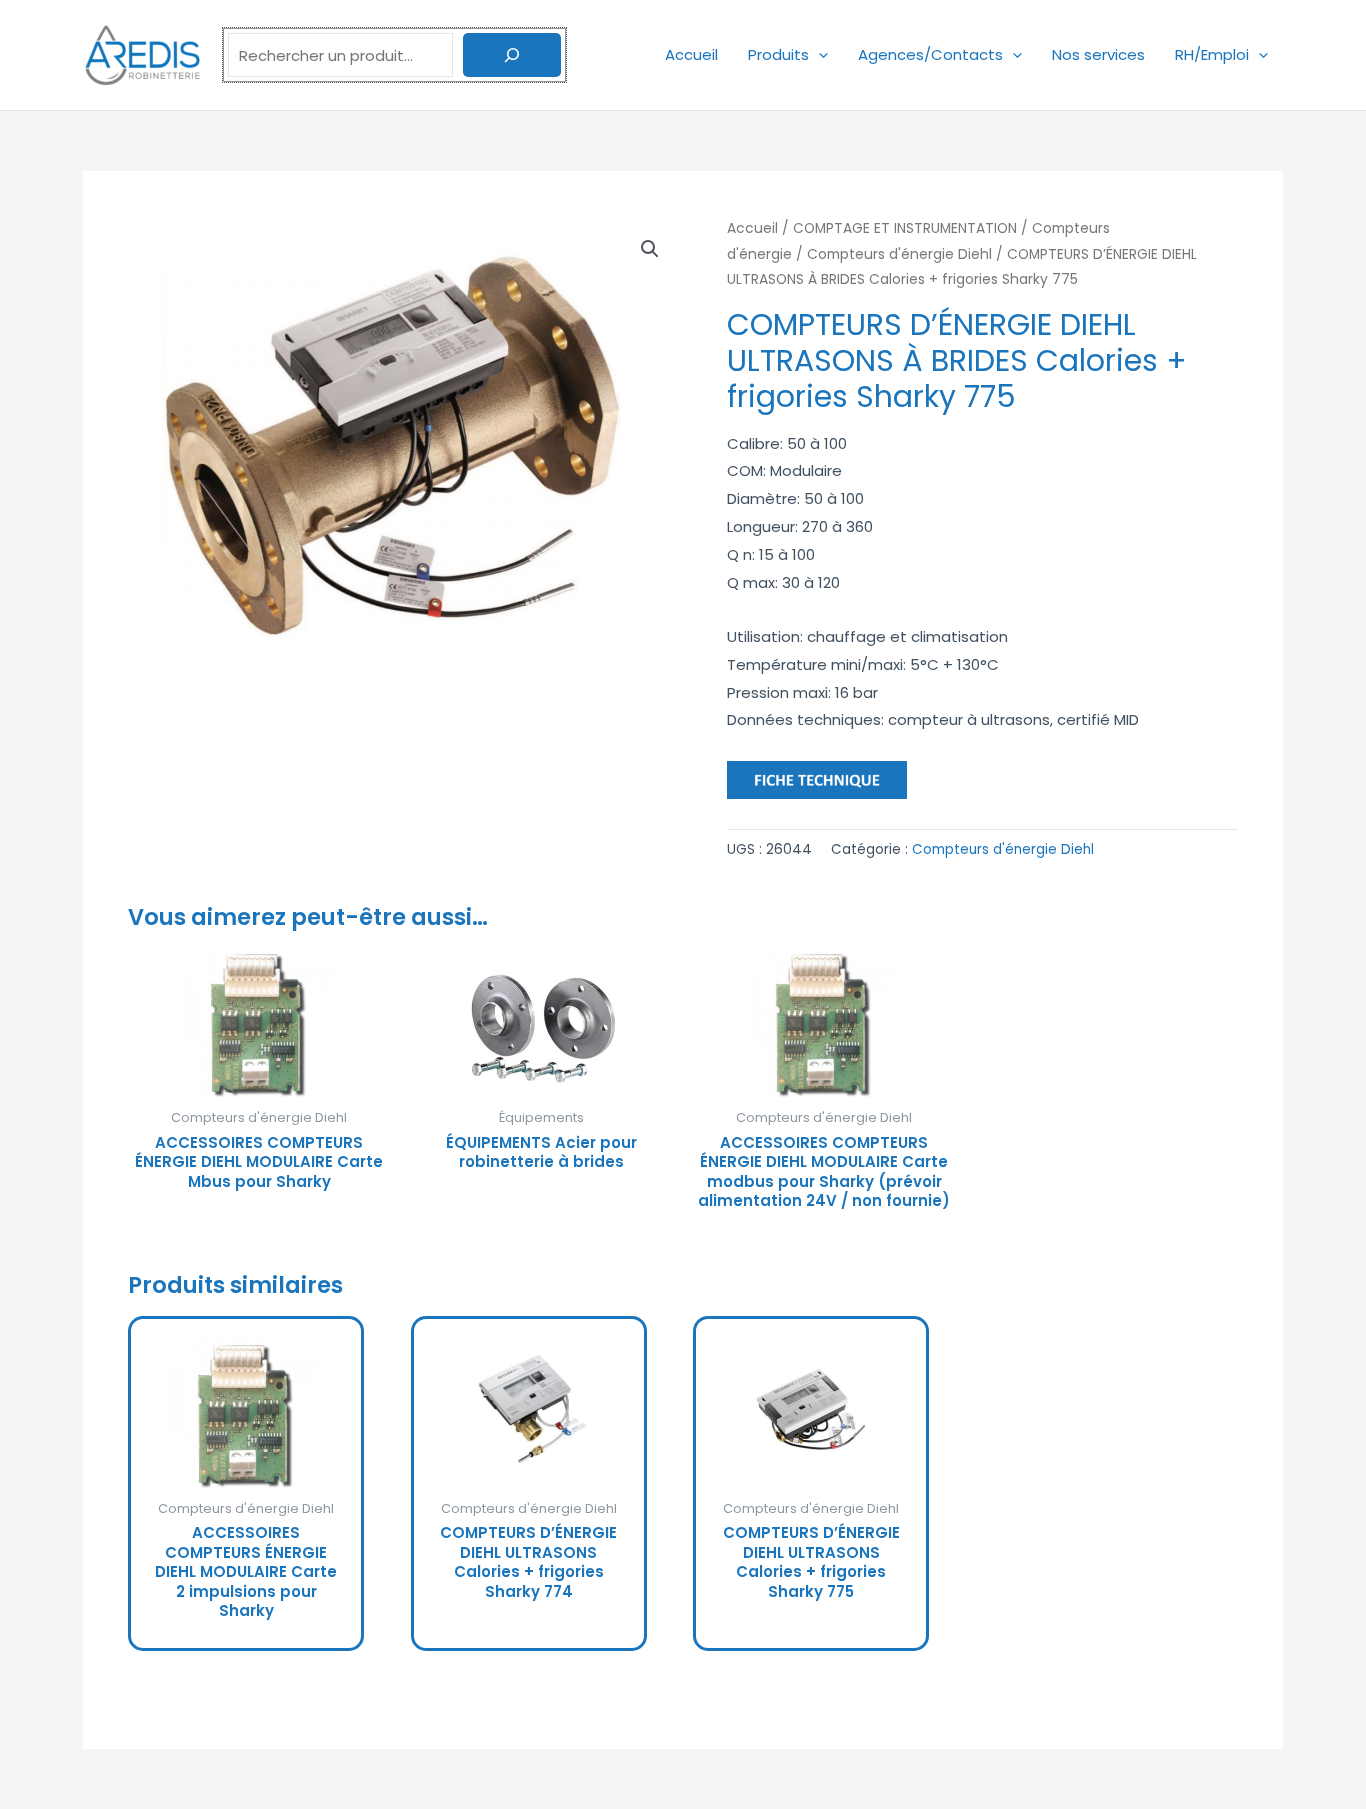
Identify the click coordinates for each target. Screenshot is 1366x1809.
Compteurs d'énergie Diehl (899, 254)
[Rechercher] (512, 55)
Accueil (691, 54)
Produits (778, 54)
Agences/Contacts (930, 54)
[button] (818, 54)
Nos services (1098, 54)
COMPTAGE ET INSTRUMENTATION (905, 228)
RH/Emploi (1212, 54)
